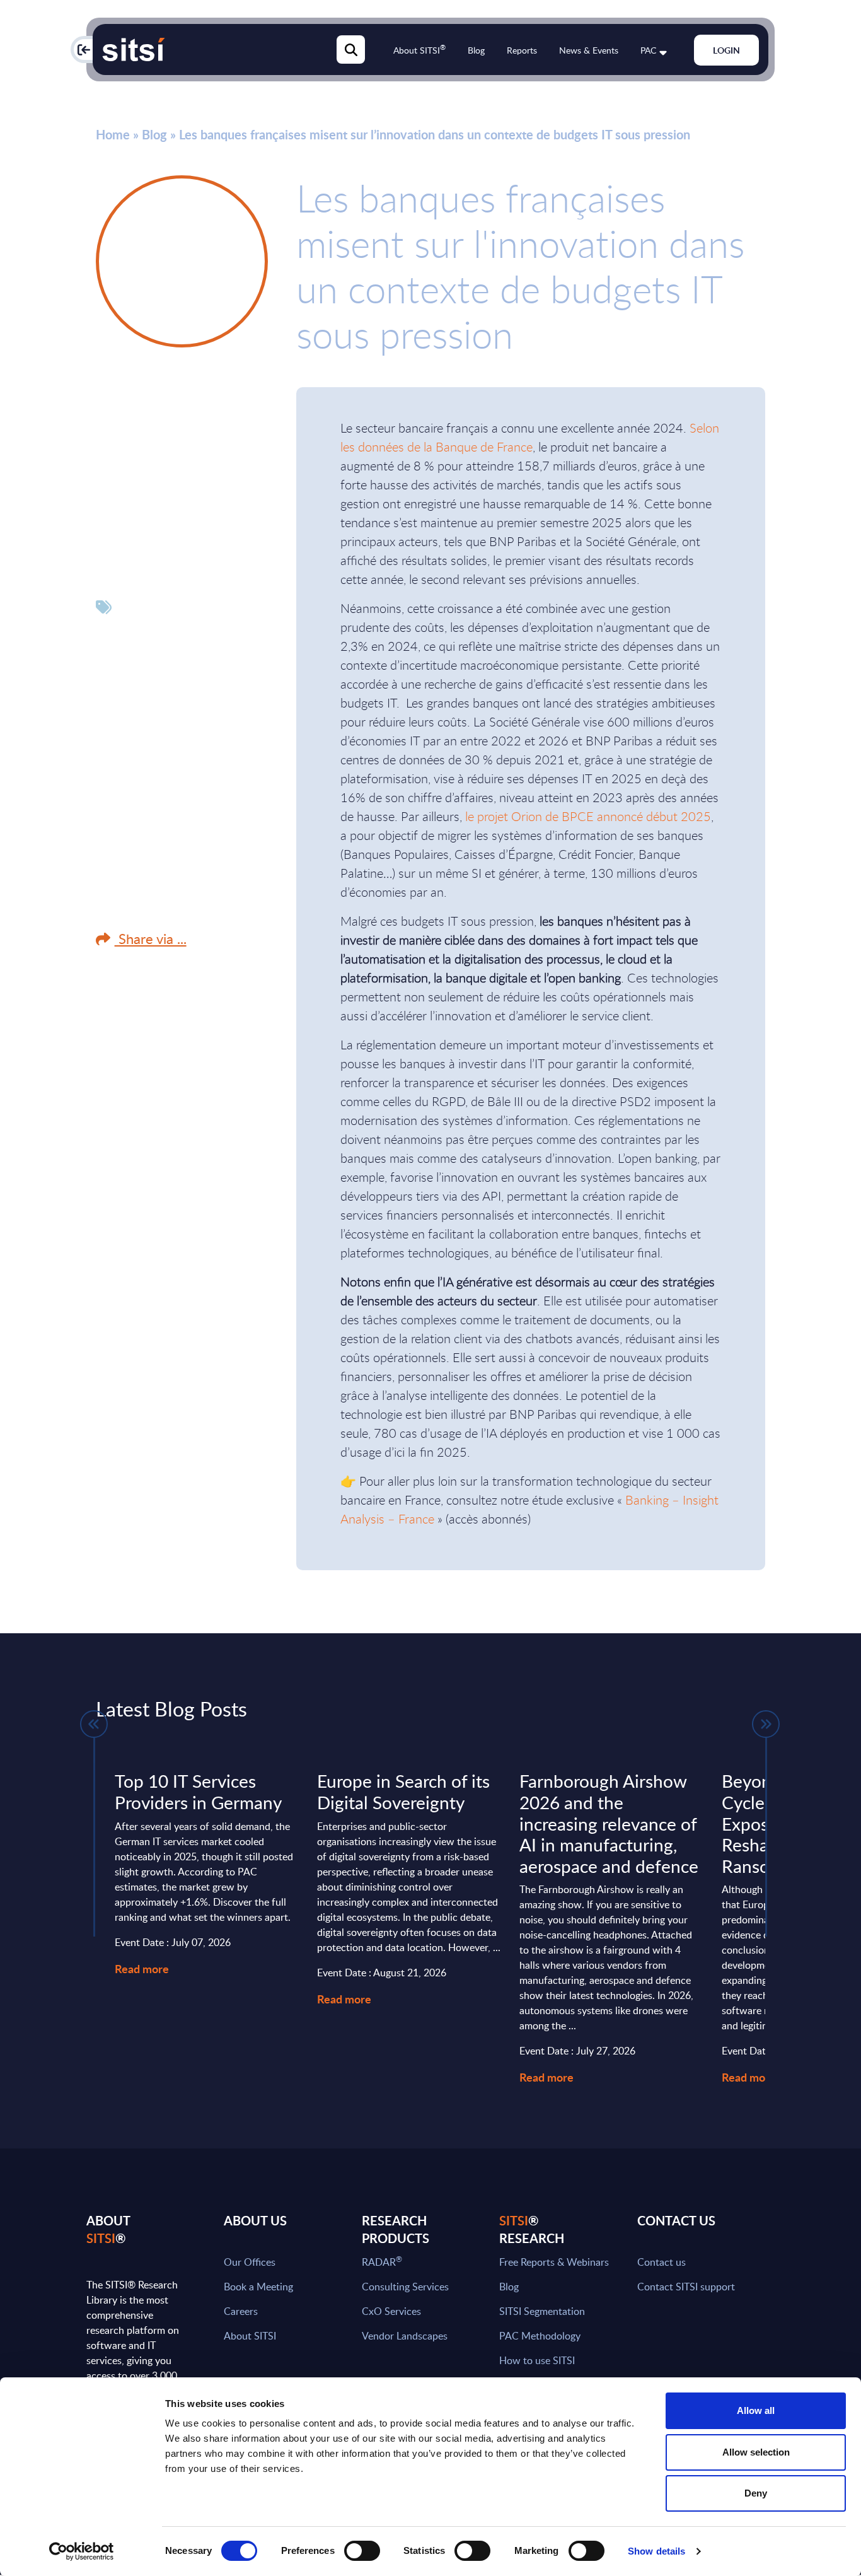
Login (726, 50)
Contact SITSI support (686, 2287)
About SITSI (419, 50)
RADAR (382, 2262)
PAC (648, 50)
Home (113, 134)
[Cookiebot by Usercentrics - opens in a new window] (82, 2551)
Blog (476, 50)
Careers (241, 2311)
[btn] (94, 1724)
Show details (656, 2551)
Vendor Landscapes (405, 2336)
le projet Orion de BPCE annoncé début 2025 (588, 816)
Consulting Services (405, 2287)
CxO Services (391, 2311)
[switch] (362, 2551)
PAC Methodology (540, 2336)
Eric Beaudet (152, 389)
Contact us (662, 2262)
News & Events (589, 50)
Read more (142, 1968)
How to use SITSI (537, 2360)
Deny (756, 2493)
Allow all (756, 2410)
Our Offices (250, 2262)
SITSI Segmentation (542, 2311)
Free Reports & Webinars (554, 2262)
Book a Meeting (258, 2287)
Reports (522, 50)
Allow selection (756, 2452)
